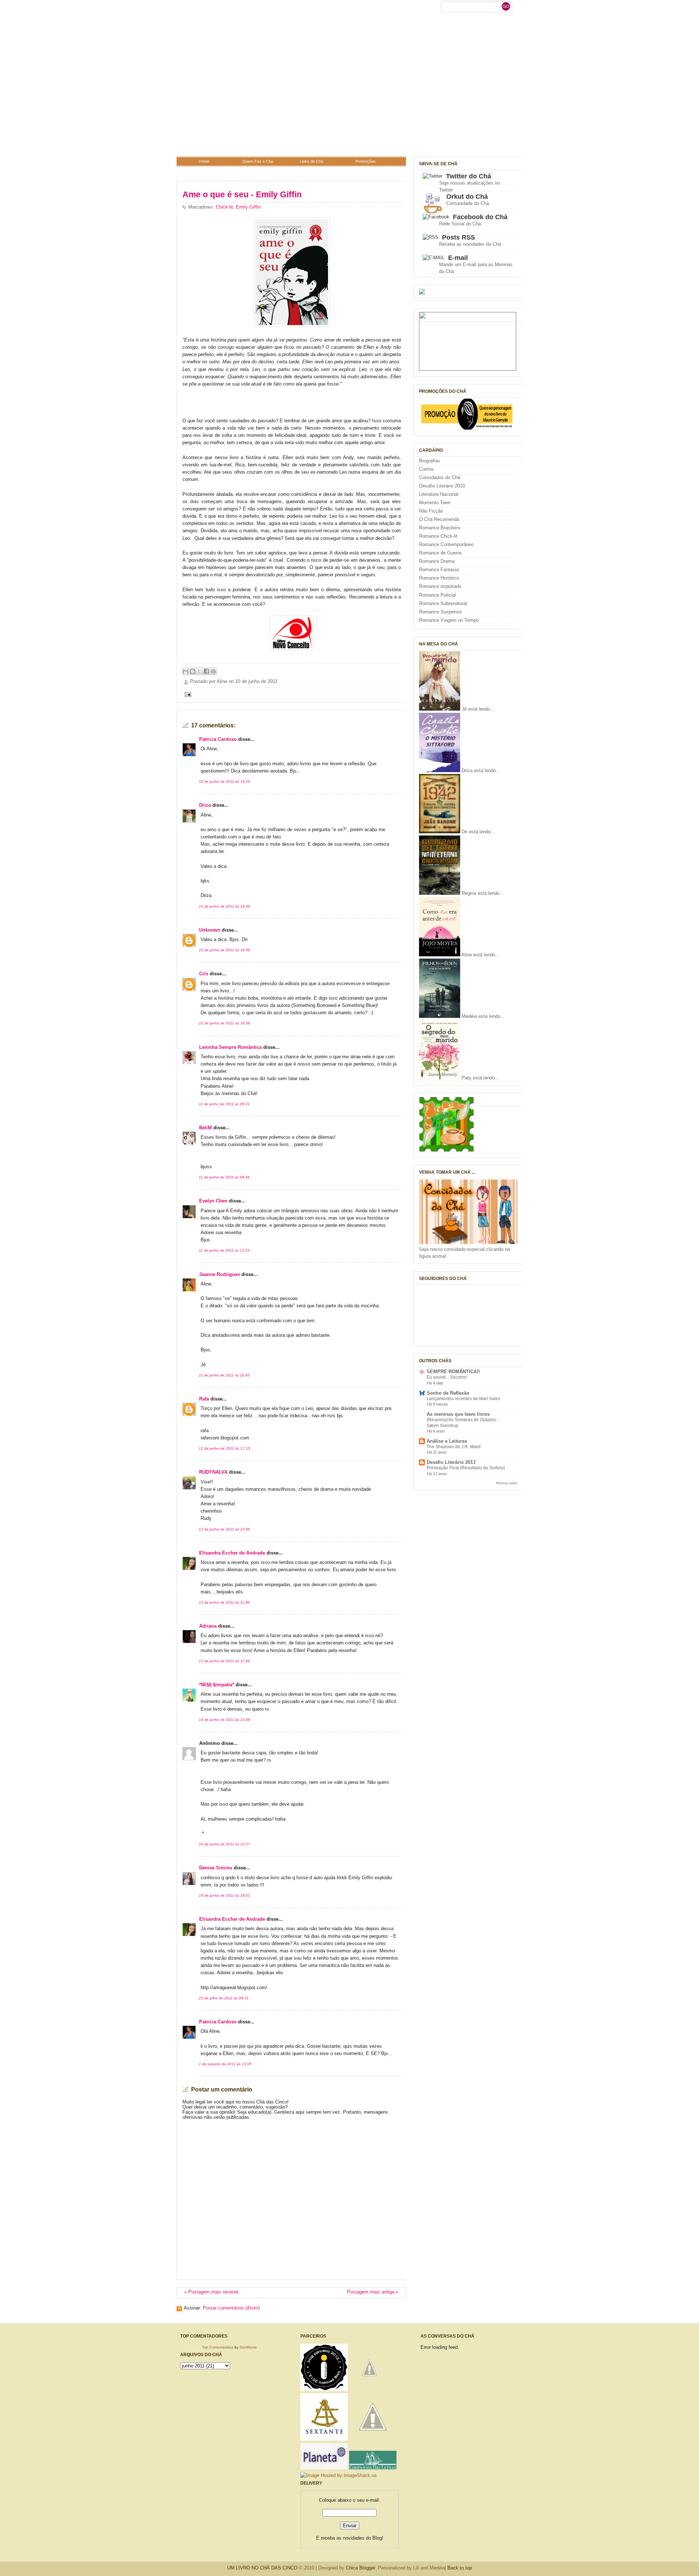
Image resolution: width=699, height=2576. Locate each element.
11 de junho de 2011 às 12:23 (224, 1250)
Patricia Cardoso (218, 739)
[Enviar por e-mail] (186, 671)
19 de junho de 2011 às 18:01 (224, 1895)
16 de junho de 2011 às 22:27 (224, 1844)
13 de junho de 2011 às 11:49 (224, 1661)
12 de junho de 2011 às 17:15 (224, 1448)
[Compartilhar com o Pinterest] (213, 671)
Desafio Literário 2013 (451, 1462)
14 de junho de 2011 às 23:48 (224, 1720)
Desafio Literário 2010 (442, 486)
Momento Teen (435, 503)
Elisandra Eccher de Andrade (232, 1553)
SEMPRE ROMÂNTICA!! (453, 1372)
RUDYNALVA (213, 1472)
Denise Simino (216, 1868)
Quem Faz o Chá (258, 161)
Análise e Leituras (447, 1441)
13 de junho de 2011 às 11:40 (224, 1602)
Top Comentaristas (218, 2347)
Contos (426, 469)
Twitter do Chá (469, 176)
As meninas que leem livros (458, 1414)
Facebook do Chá (480, 217)
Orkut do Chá (467, 197)
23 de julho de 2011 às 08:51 (224, 1998)
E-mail (458, 258)
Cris (204, 974)
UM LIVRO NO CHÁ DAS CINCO (262, 2568)
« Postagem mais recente (211, 2292)
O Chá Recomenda (439, 519)
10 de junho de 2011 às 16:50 (224, 950)
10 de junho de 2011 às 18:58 (224, 1023)
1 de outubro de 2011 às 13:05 (225, 2064)
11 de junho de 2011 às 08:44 (224, 1177)
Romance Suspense (440, 612)
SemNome (248, 2347)
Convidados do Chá (440, 478)
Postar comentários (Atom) (231, 2308)
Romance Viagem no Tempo (449, 620)
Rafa (204, 1399)
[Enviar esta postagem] (187, 694)
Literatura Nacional (439, 494)
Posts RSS (459, 237)
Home (204, 161)
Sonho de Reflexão (448, 1393)
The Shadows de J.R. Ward (454, 1447)
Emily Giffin (248, 207)
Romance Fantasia (439, 570)
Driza (205, 805)
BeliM (206, 1128)
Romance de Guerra (440, 553)
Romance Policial (437, 595)
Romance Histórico (439, 578)
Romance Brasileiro (440, 528)
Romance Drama (437, 561)
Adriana (208, 1626)
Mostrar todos (507, 1483)
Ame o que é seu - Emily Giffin (242, 194)
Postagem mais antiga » (373, 2292)
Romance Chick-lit (438, 536)
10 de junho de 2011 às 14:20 (224, 781)
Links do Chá (312, 161)
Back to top (460, 2568)
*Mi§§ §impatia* (217, 1685)
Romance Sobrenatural (443, 604)
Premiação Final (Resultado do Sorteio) (466, 1468)
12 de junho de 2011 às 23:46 (224, 1529)
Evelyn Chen (213, 1201)
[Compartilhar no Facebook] (206, 671)
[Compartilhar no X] (200, 671)
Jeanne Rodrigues (220, 1275)
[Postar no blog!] (193, 671)
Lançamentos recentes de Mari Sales (463, 1399)
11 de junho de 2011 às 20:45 (224, 1375)
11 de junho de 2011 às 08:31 (224, 1104)
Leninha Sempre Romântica (230, 1047)
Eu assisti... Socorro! (447, 1377)
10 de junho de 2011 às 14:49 (224, 906)
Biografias (430, 461)
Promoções (366, 161)
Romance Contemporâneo (446, 545)
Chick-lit (224, 207)
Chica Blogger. (361, 2568)
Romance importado (440, 586)
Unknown (210, 930)
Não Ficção (431, 511)
